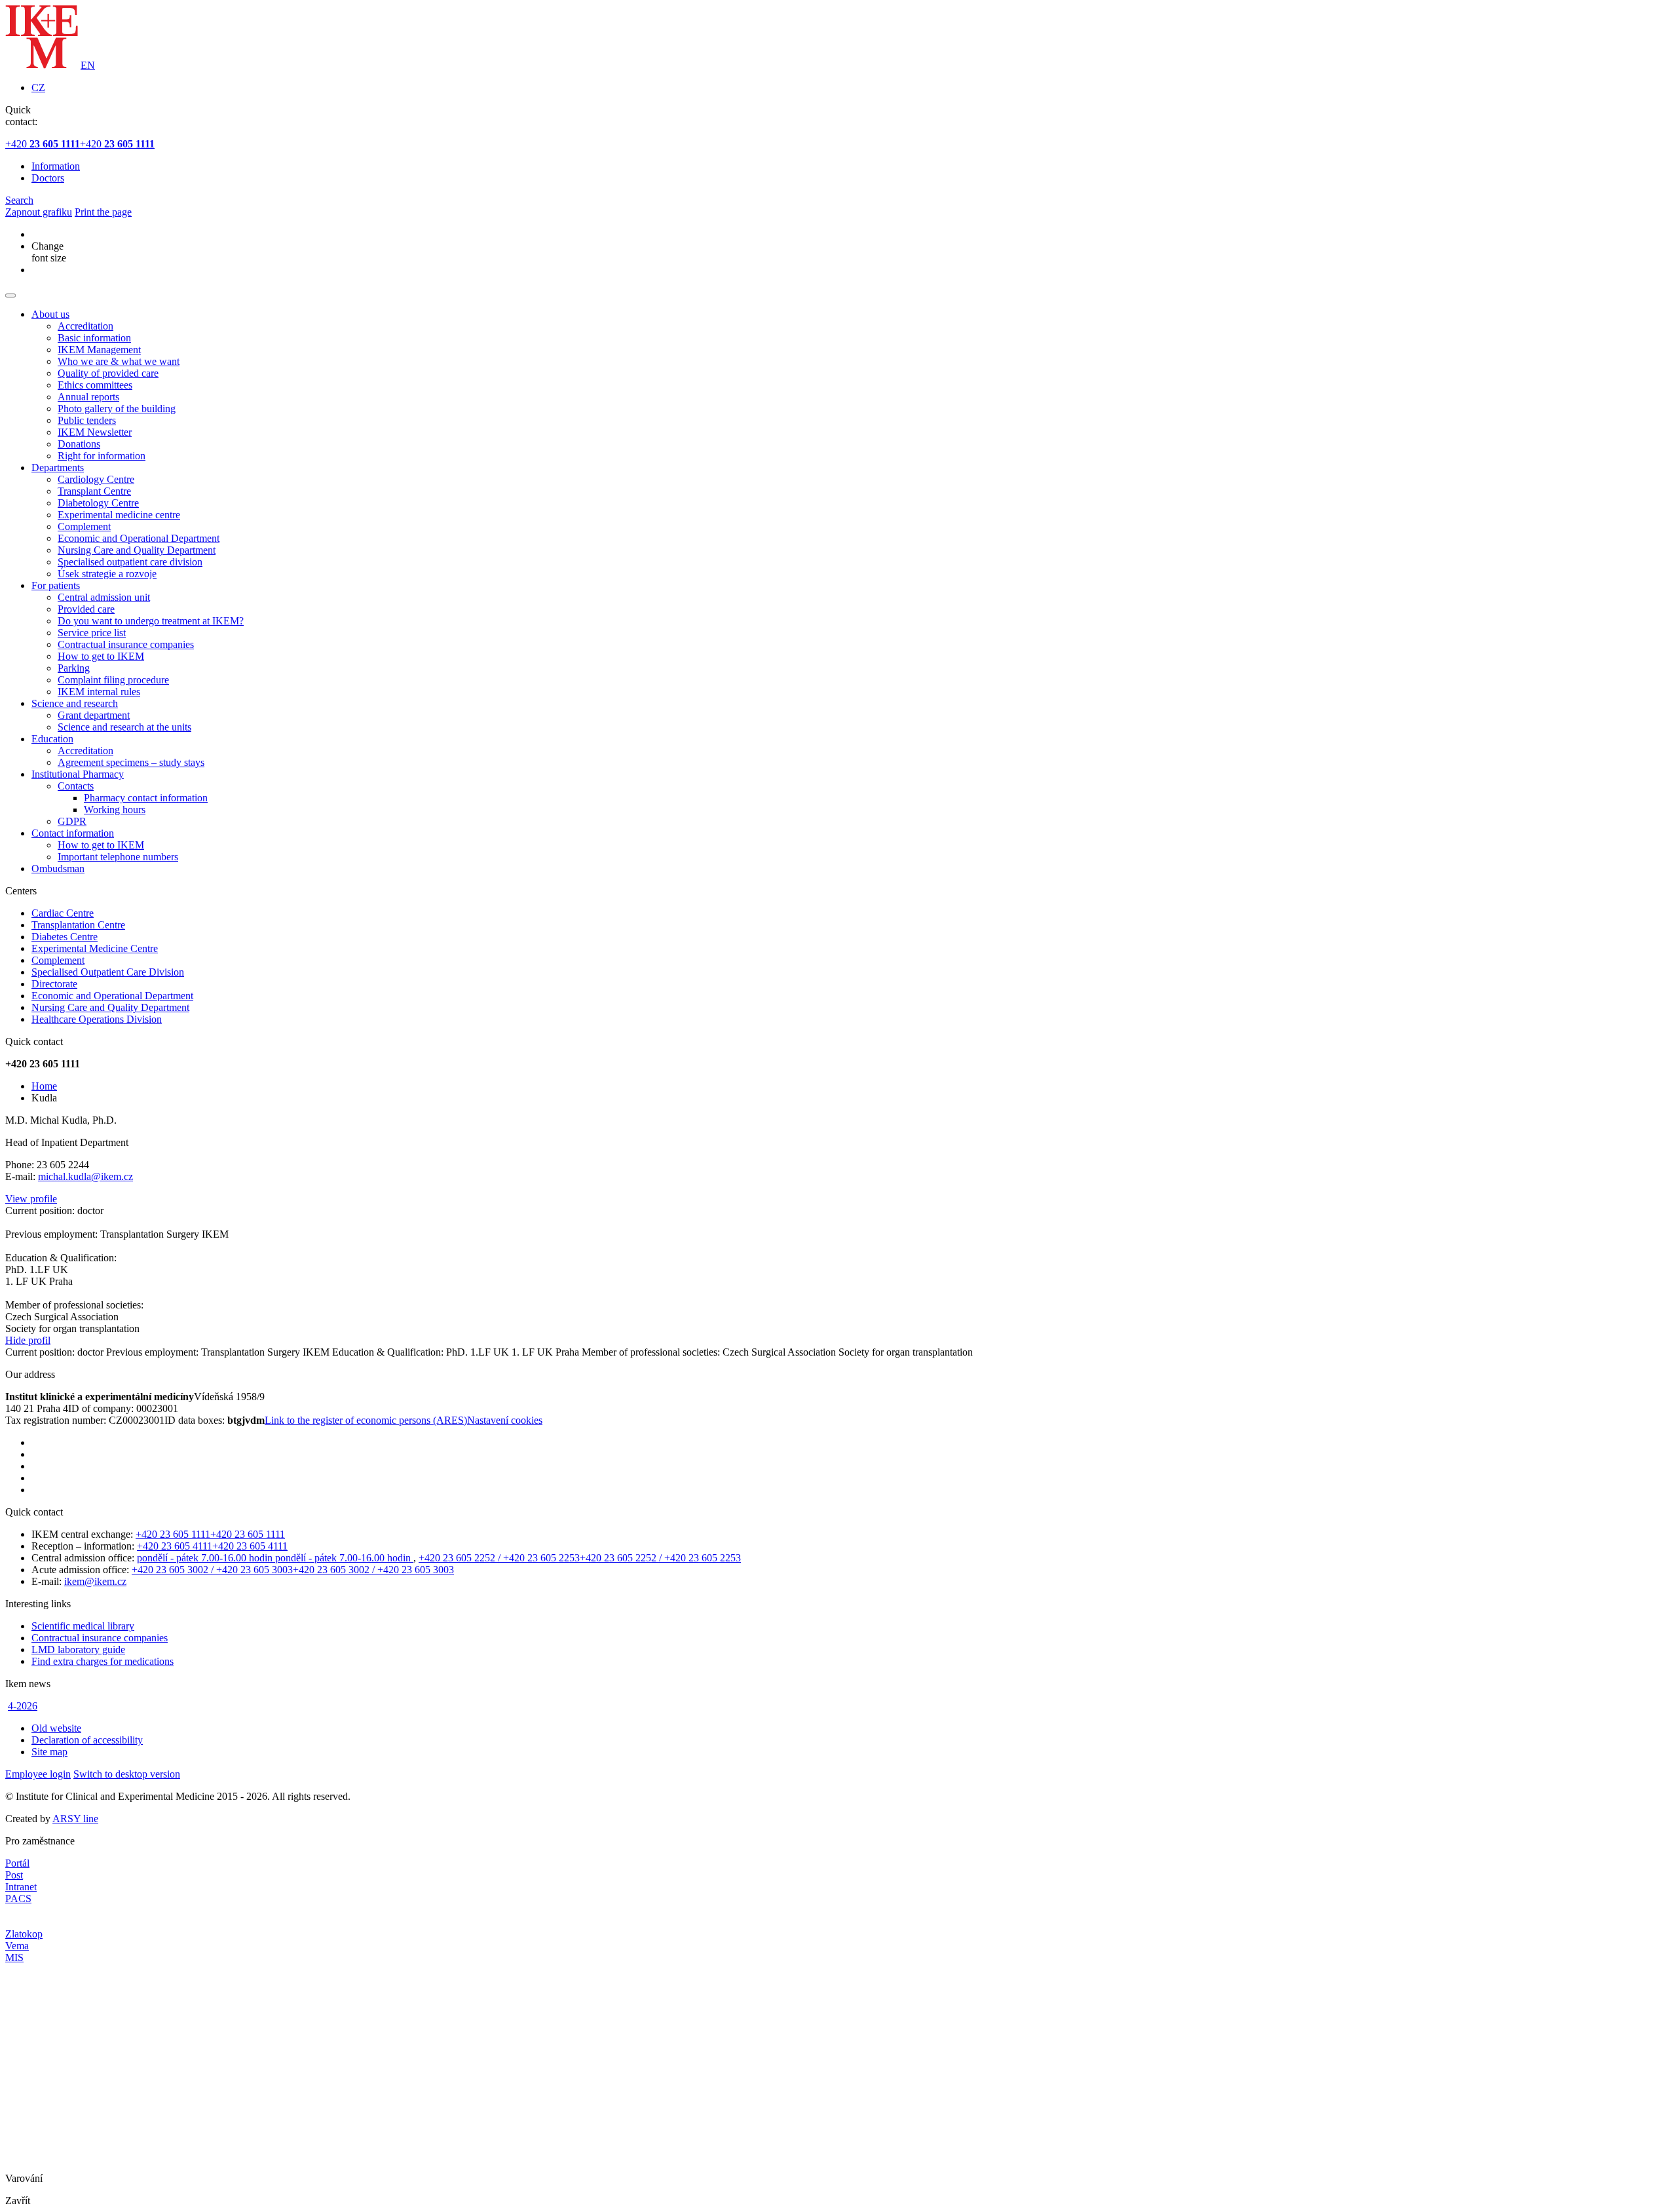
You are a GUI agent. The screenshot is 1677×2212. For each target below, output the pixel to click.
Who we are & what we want (119, 361)
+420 (43, 144)
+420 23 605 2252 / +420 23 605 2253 (499, 1558)
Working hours (115, 810)
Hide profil (28, 1340)
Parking (74, 668)
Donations (79, 444)
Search (19, 200)
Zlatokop (24, 1934)
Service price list (92, 633)
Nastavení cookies (505, 1420)
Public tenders (87, 420)
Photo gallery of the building (117, 409)
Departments (58, 467)
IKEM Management (99, 350)
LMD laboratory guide (78, 1649)
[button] (10, 296)
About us (50, 314)
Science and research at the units (124, 727)
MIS (14, 1957)
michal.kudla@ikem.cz (85, 1176)
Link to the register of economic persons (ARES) (366, 1420)
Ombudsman (58, 868)
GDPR (72, 821)
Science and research (75, 703)
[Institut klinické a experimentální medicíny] (42, 65)
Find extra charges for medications (103, 1661)
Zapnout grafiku (39, 212)
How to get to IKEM (101, 656)
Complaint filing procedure (113, 680)
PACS (18, 1898)
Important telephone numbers (118, 857)
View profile (31, 1199)
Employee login (38, 1774)
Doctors (48, 178)
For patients (56, 585)
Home (44, 1086)
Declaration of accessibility (87, 1740)
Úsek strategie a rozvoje (107, 574)
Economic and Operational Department (139, 538)
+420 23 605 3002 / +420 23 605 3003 (212, 1570)
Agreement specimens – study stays (131, 762)
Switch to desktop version (127, 1774)
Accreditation (85, 326)
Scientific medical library (83, 1626)
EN (88, 65)
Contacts (76, 786)
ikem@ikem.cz (95, 1581)
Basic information (94, 338)
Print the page (103, 212)
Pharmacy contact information (146, 798)
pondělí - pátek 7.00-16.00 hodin (206, 1558)
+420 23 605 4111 (175, 1546)
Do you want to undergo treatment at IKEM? (151, 621)
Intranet (21, 1887)
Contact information (73, 833)
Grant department (94, 715)
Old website (56, 1728)
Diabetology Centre (98, 503)
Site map (49, 1752)
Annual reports (88, 397)
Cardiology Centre (96, 479)
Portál (17, 1863)
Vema (17, 1946)
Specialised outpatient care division (130, 562)
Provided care (86, 609)
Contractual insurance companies (126, 644)
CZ (38, 87)
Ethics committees (95, 385)
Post (14, 1875)
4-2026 (23, 1706)
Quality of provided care (108, 373)
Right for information (102, 456)
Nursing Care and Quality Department (137, 550)
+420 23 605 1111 (173, 1534)
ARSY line (75, 1819)
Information (56, 166)
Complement (84, 526)
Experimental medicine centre (119, 515)
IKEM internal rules (99, 692)
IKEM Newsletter (95, 432)
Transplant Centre (94, 491)
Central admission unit (104, 597)
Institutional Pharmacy (78, 774)
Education (52, 739)
